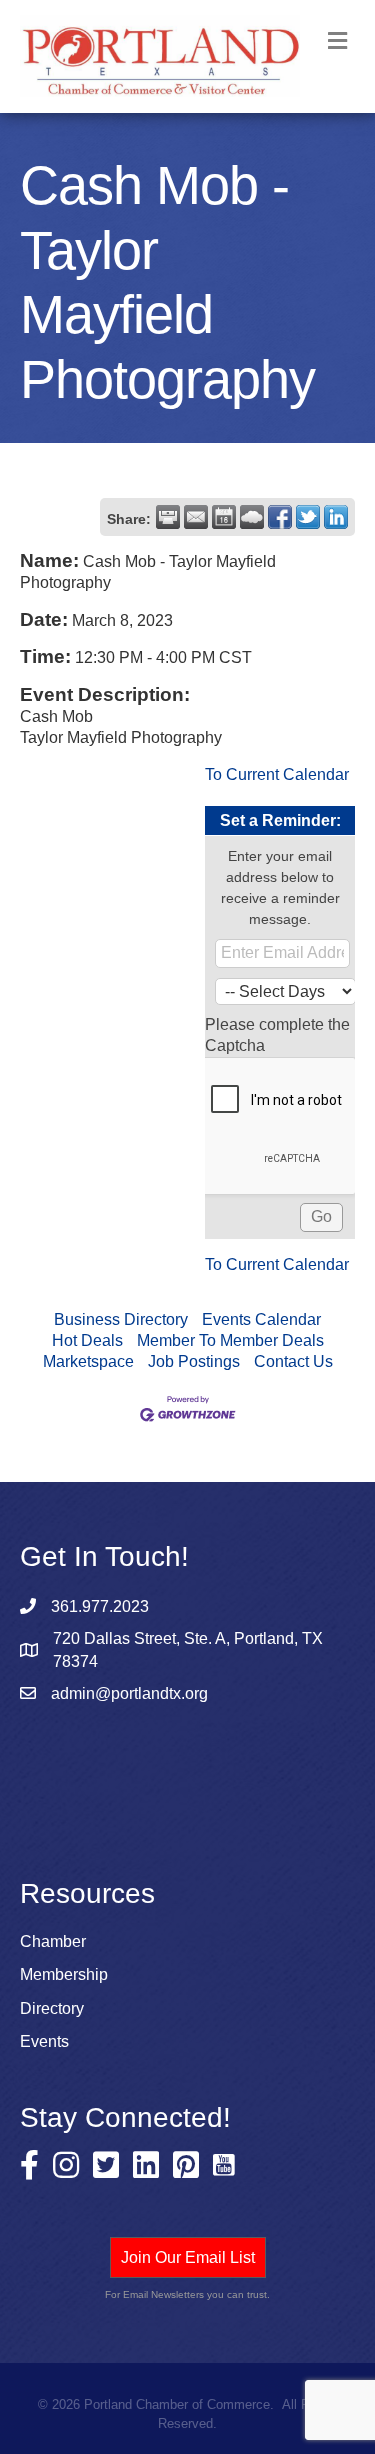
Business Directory (121, 1319)
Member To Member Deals (230, 1340)
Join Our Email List (188, 2257)
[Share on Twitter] (308, 517)
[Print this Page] (168, 517)
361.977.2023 (100, 1606)
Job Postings (194, 1361)
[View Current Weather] (252, 517)
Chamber (53, 1941)
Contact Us (293, 1361)
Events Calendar (261, 1319)
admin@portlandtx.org (129, 1693)
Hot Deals (87, 1340)
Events (44, 2041)
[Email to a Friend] (196, 517)
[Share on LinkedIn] (336, 517)
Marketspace (88, 1361)
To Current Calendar (277, 774)
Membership (64, 1974)
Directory (52, 2008)
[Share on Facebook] (280, 517)
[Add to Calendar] (224, 517)
